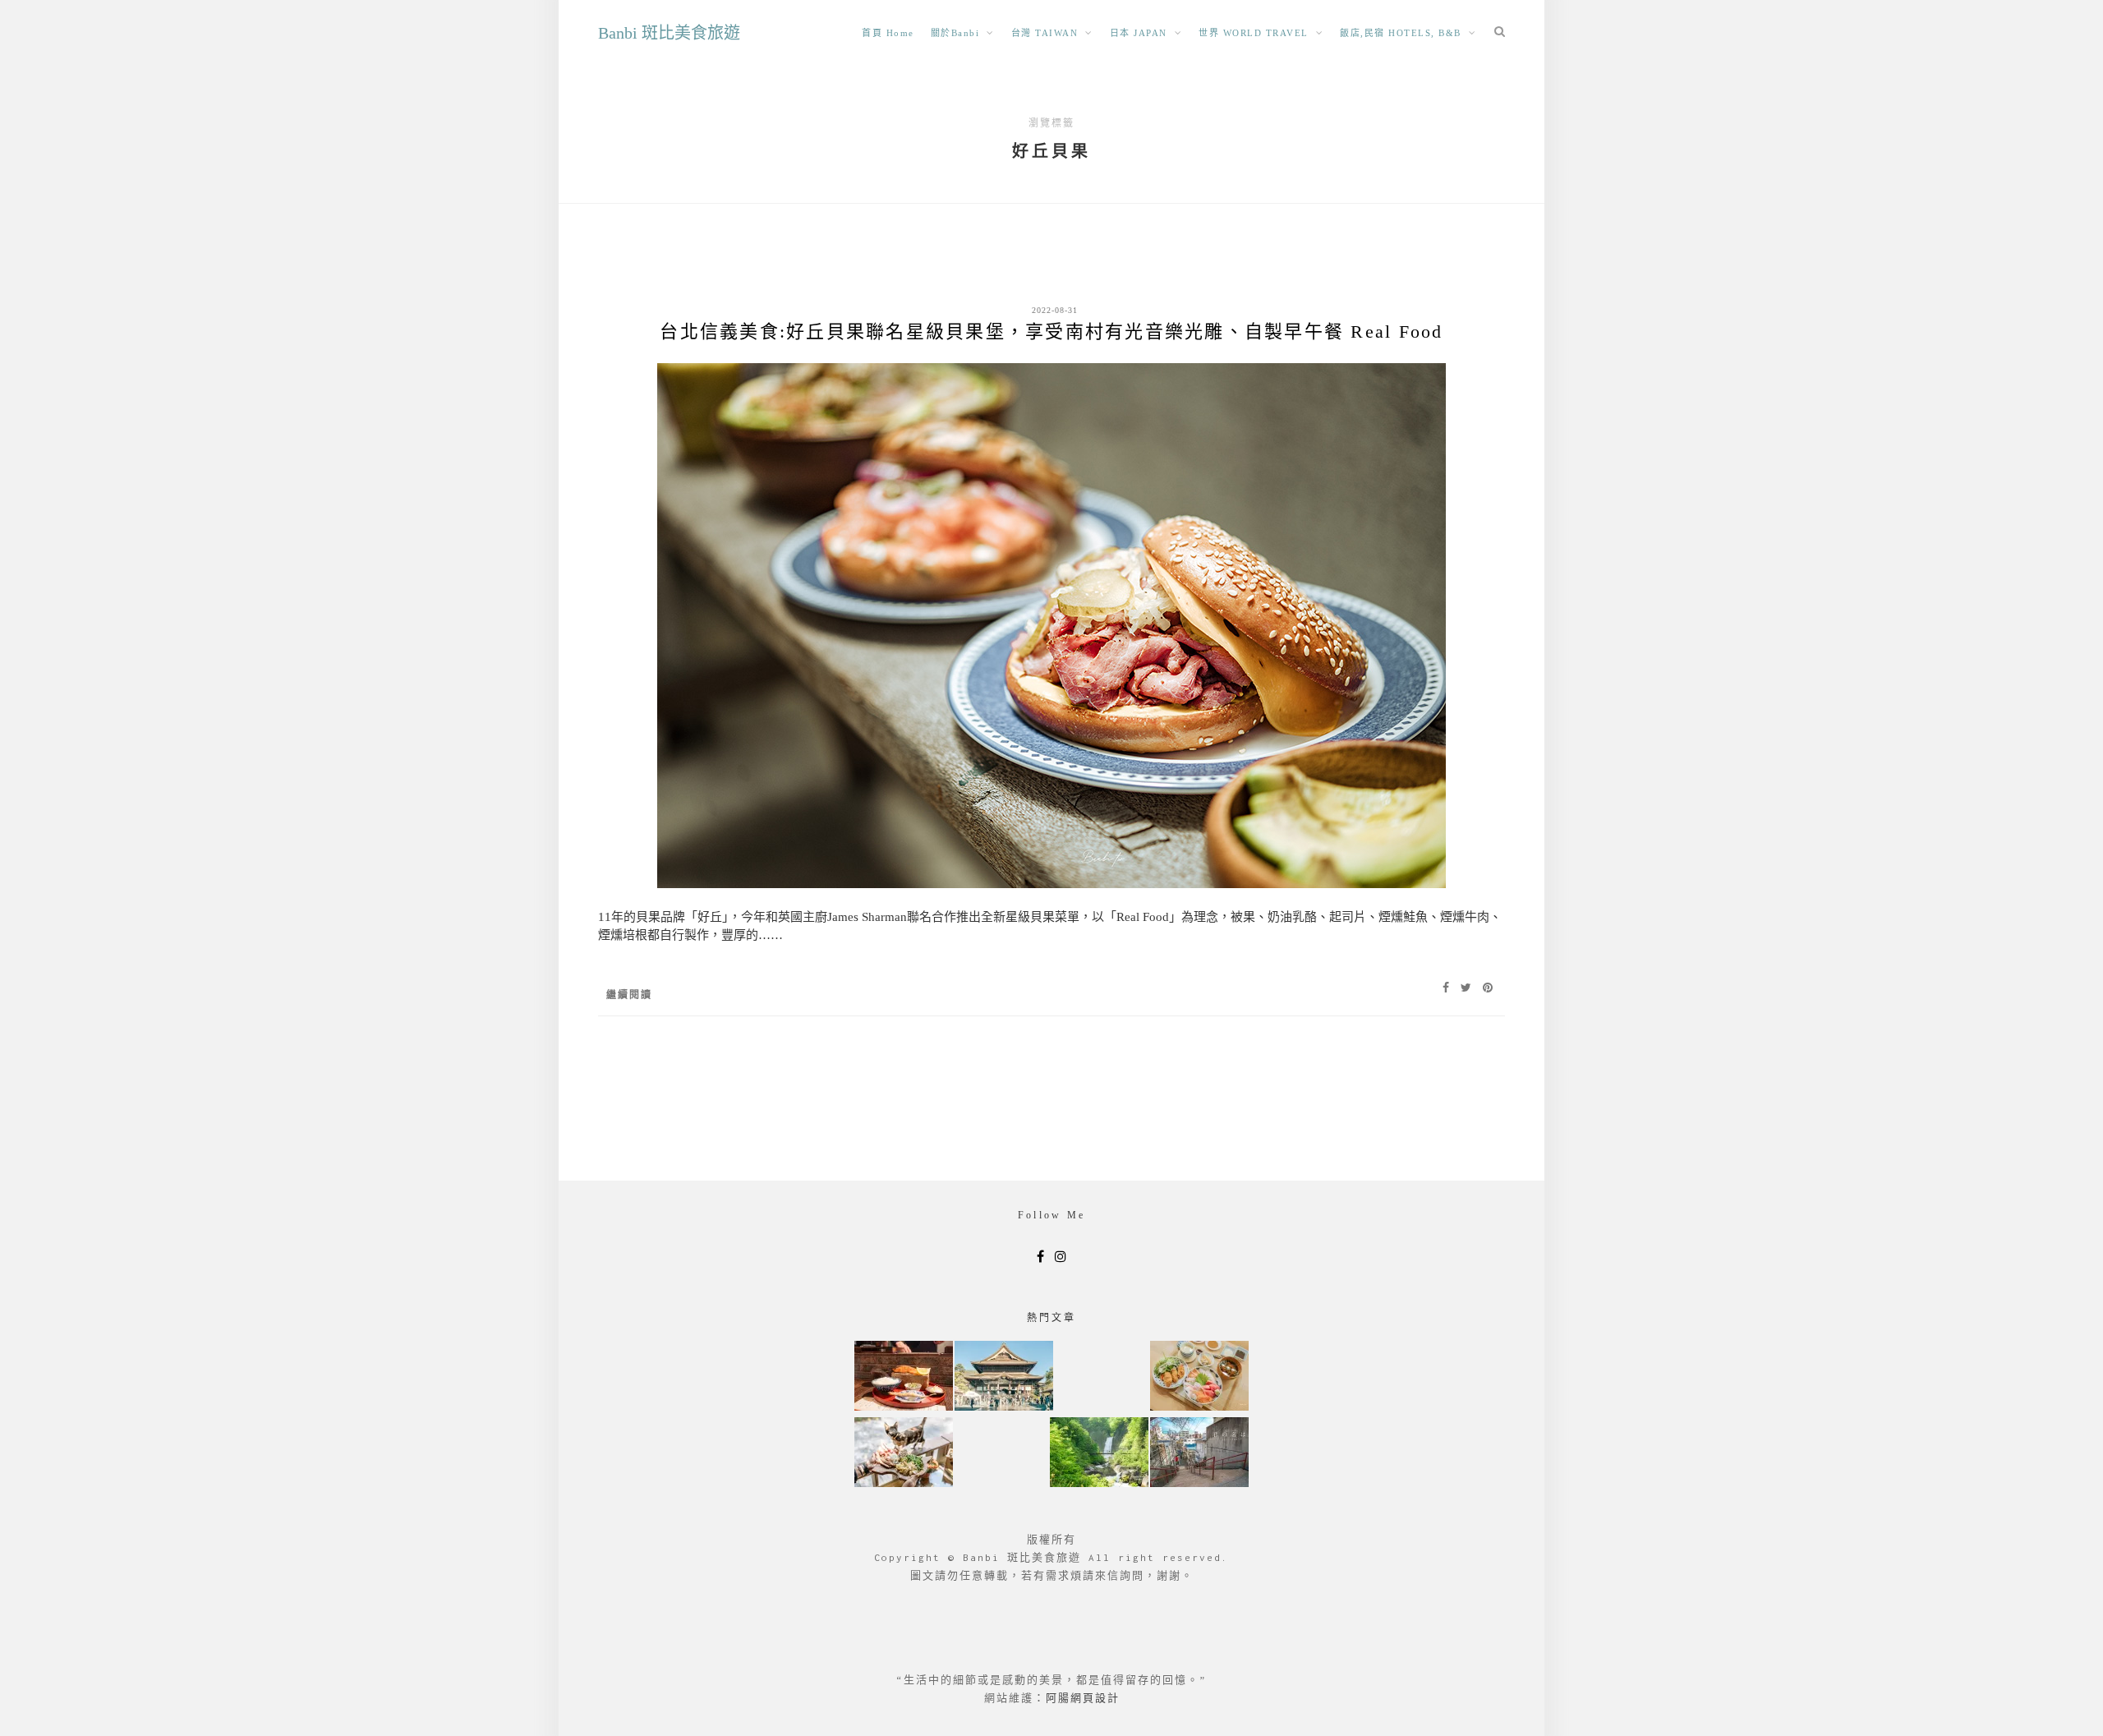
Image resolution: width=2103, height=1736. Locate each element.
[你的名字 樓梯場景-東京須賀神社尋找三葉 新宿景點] (1199, 1454)
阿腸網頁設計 (1083, 1698)
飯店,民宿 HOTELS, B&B (1401, 33)
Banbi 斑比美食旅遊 (669, 33)
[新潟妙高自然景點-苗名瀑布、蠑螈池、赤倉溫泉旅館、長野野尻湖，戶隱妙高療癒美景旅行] (1099, 1454)
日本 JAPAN (1139, 33)
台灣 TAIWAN (1045, 33)
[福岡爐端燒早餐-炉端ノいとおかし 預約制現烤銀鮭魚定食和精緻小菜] (904, 1377)
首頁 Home (888, 33)
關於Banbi (955, 33)
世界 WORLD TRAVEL (1254, 33)
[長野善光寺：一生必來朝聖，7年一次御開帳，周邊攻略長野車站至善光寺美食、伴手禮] (1004, 1377)
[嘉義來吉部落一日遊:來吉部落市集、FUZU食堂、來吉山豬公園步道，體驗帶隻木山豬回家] (904, 1454)
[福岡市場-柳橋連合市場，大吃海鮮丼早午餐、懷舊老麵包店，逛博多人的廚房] (1199, 1377)
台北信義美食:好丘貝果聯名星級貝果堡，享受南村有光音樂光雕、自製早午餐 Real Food (1051, 332)
